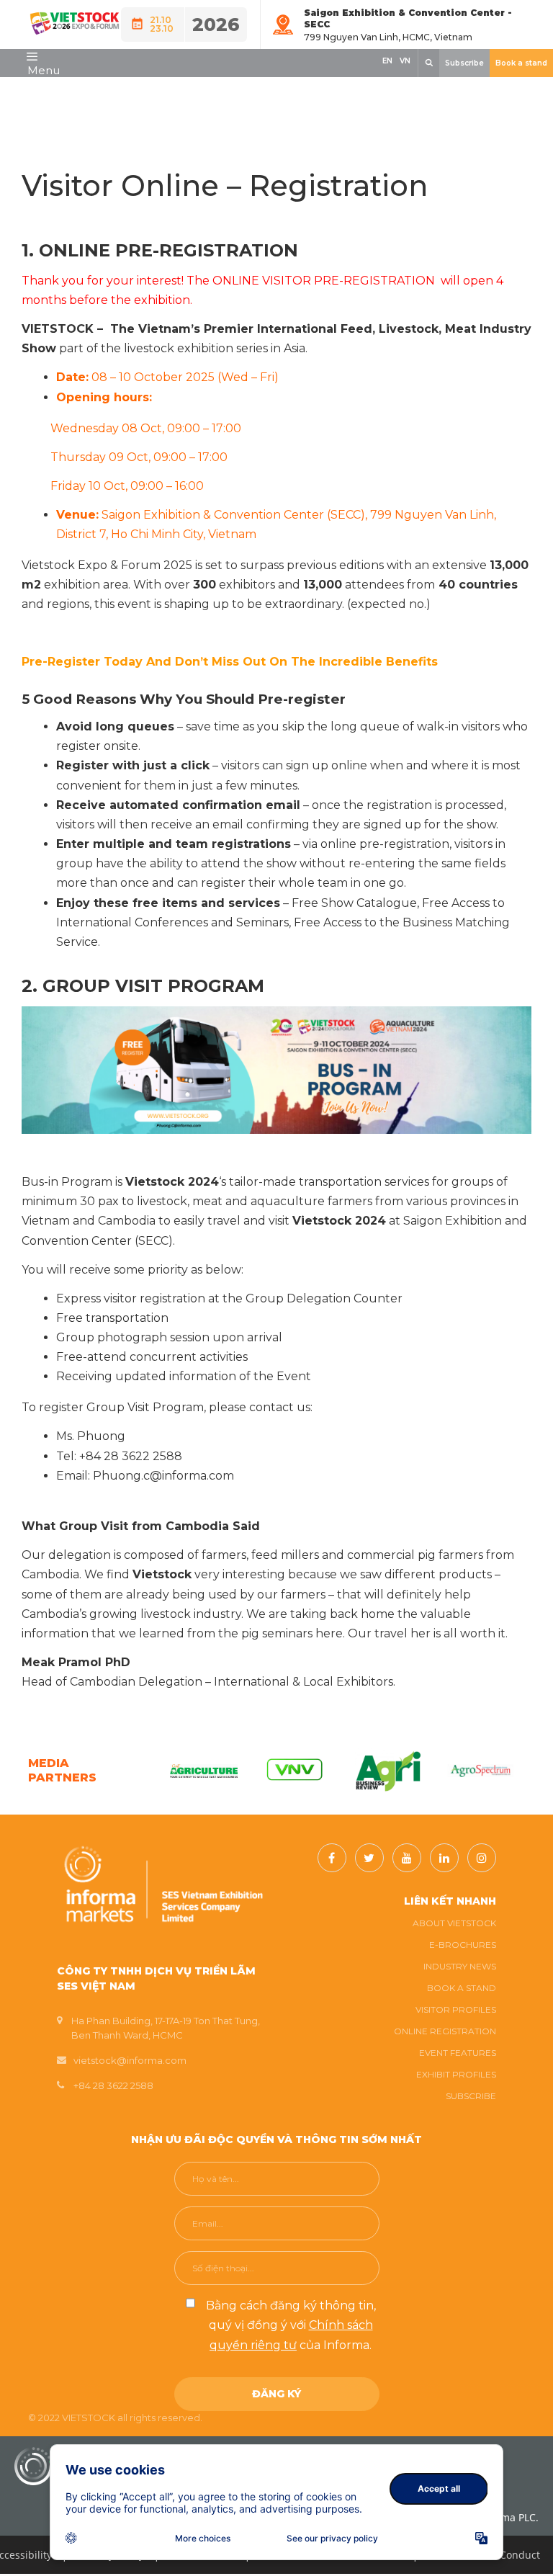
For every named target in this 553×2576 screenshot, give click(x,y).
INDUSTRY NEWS (460, 1966)
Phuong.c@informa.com (163, 1476)
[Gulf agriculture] (197, 1771)
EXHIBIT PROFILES (456, 2074)
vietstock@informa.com (130, 2060)
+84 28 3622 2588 (113, 2085)
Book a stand (521, 63)
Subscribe (464, 63)
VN (405, 61)
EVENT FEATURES (458, 2053)
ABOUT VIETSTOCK (454, 1923)
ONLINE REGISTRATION (445, 2031)
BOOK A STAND (462, 1988)
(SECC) (346, 515)
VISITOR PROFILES (456, 2009)
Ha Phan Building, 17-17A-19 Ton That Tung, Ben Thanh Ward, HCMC (166, 2028)
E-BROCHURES (463, 1945)
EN (387, 61)
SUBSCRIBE (471, 2096)
